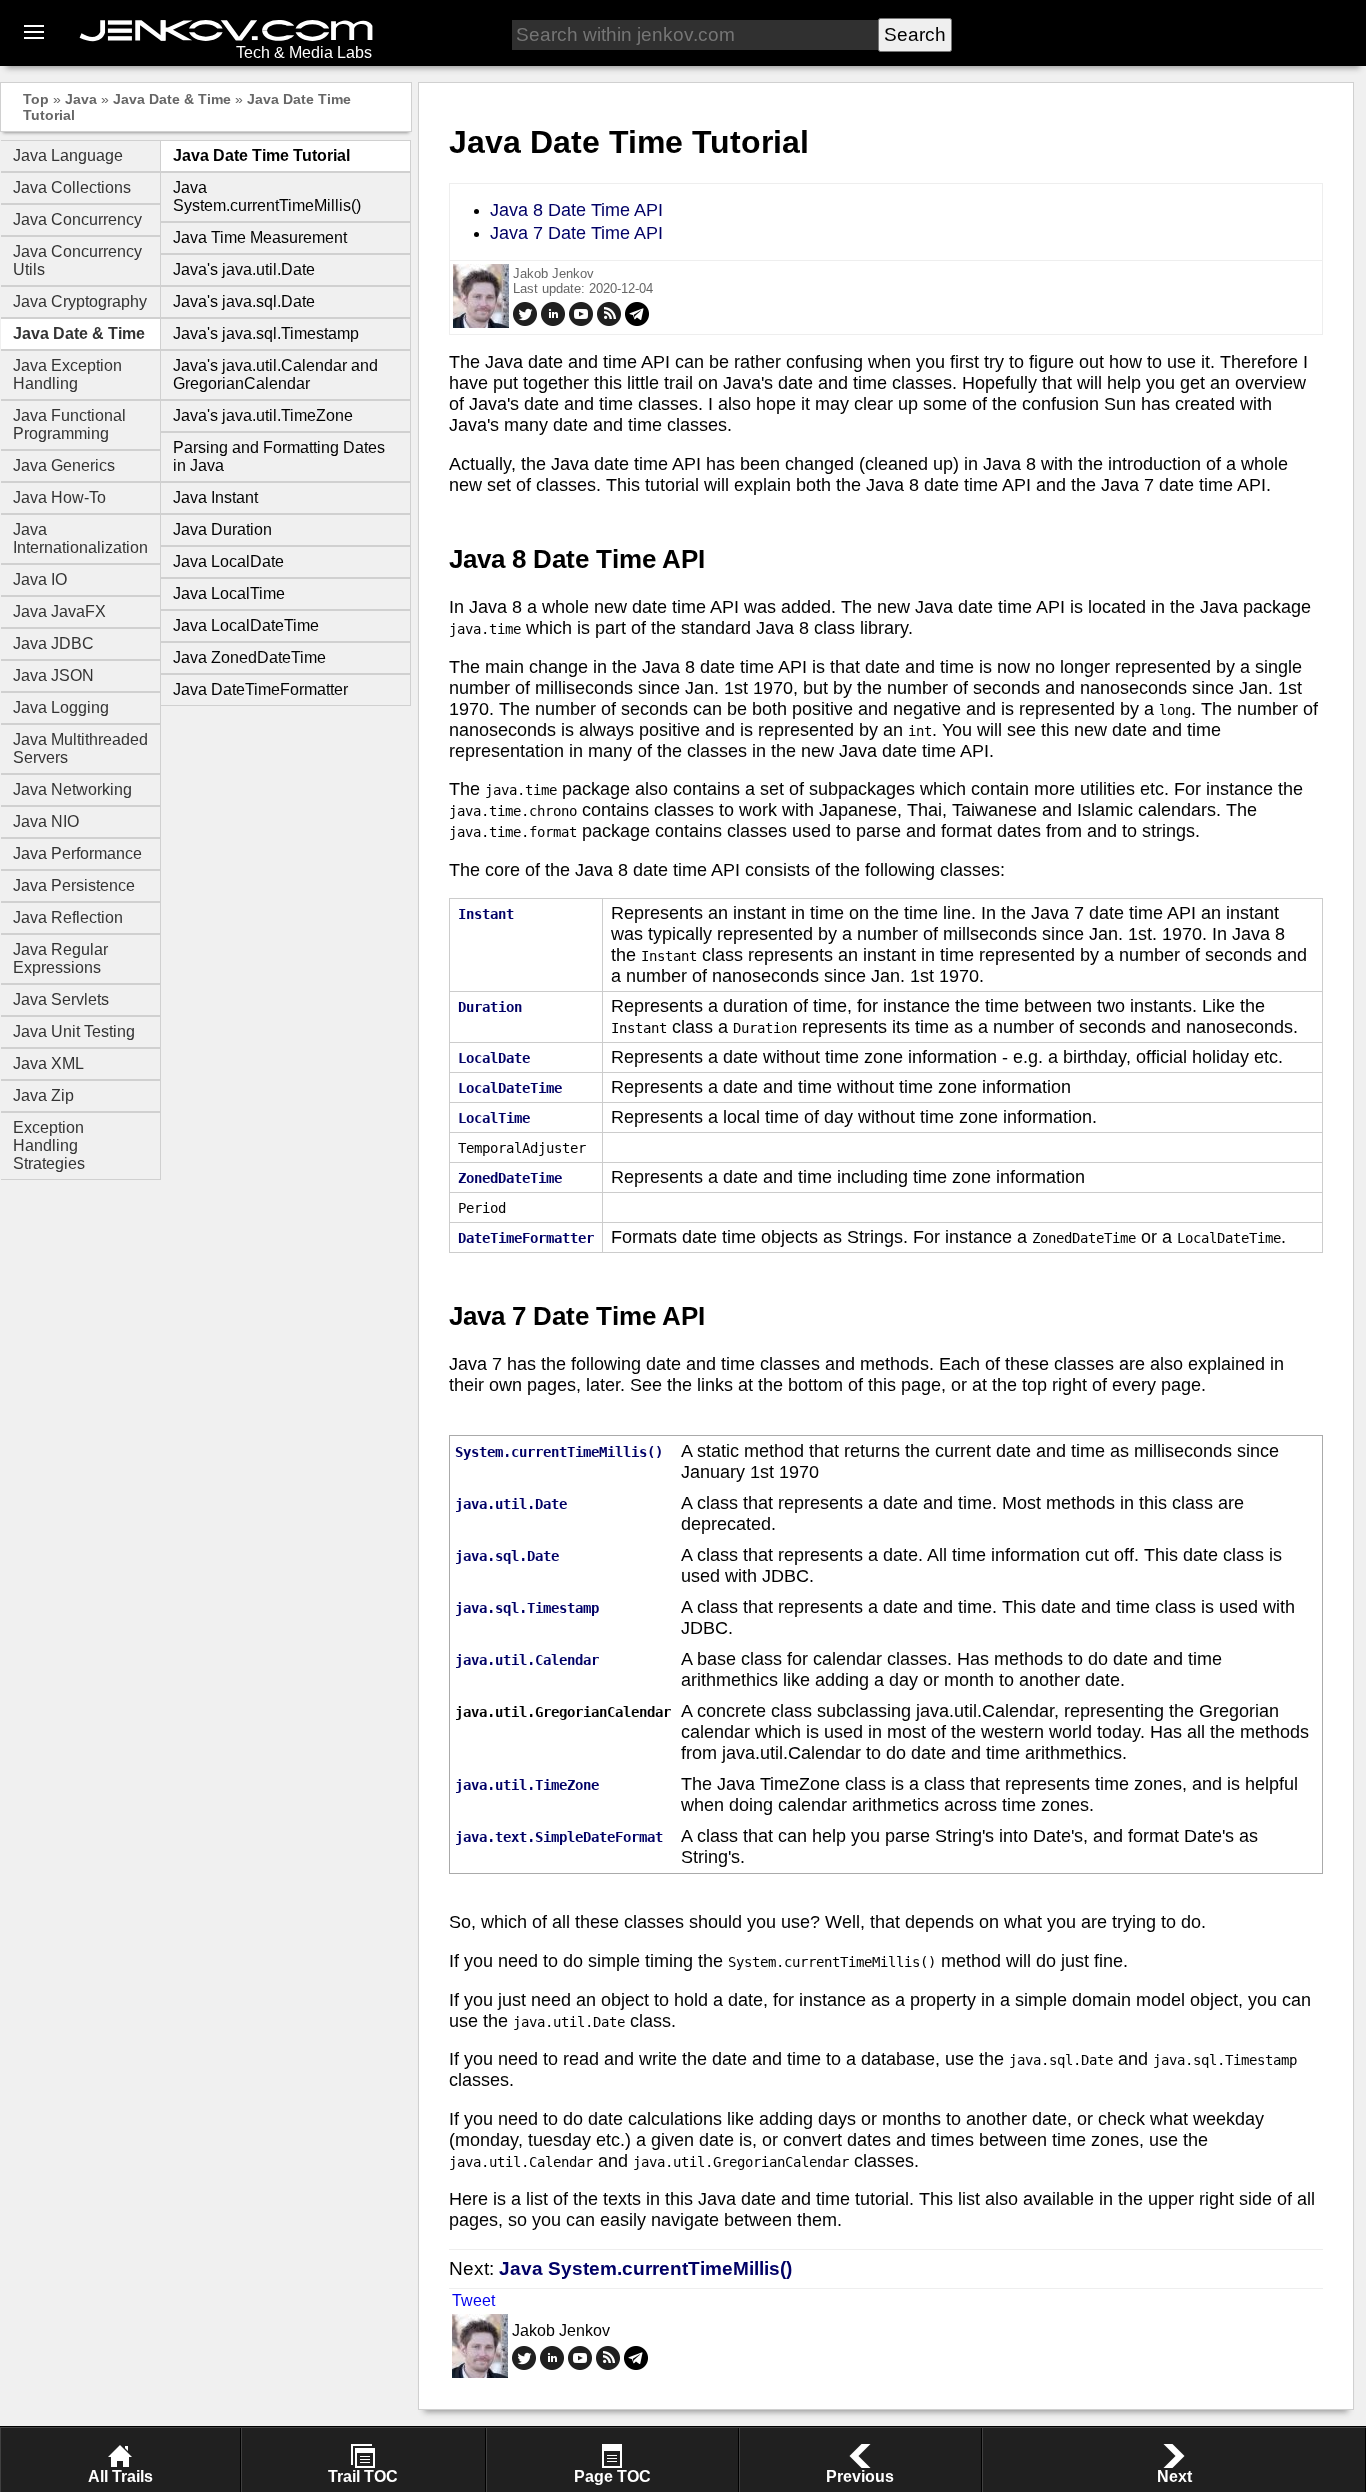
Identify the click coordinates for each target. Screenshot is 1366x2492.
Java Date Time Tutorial (261, 155)
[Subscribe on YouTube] (581, 321)
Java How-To (59, 497)
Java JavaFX (59, 611)
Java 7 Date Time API (576, 233)
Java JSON (53, 675)
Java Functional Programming (69, 424)
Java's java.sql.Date (244, 301)
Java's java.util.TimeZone (263, 415)
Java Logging (61, 707)
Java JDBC (53, 643)
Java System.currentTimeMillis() (267, 196)
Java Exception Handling (67, 374)
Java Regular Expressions (60, 958)
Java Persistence (74, 885)
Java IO (40, 579)
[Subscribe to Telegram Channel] (637, 321)
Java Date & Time (172, 99)
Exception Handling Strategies (49, 1145)
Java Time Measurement (260, 237)
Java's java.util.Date (244, 269)
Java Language (68, 155)
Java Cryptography (80, 301)
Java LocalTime (229, 593)
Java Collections (72, 187)
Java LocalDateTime (246, 625)
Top (36, 99)
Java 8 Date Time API (576, 210)
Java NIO (46, 821)
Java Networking (72, 789)
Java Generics (64, 465)
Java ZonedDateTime (249, 657)
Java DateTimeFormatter (260, 689)
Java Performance (77, 853)
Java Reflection (68, 917)
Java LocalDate (228, 561)
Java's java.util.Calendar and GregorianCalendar (275, 374)
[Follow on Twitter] (525, 321)
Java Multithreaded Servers (80, 748)
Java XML (48, 1063)
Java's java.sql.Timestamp (266, 333)
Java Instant (215, 497)
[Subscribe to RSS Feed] (609, 321)
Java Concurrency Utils (77, 260)
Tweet (473, 2300)
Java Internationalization (80, 538)
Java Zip (43, 1095)
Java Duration (222, 529)
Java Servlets (61, 999)
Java (81, 99)
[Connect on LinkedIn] (553, 321)
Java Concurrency (77, 219)
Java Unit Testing (74, 1031)
